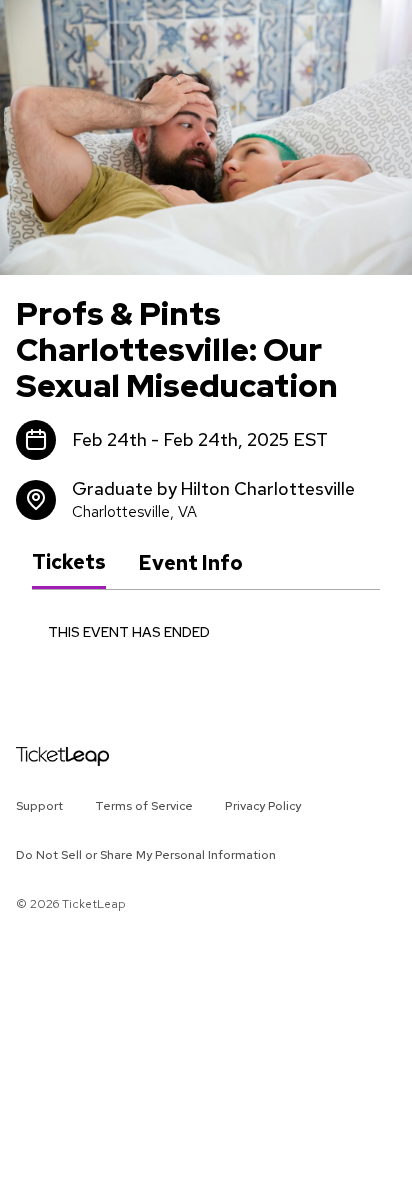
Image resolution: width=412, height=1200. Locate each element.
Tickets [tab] (69, 562)
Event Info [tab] (190, 563)
